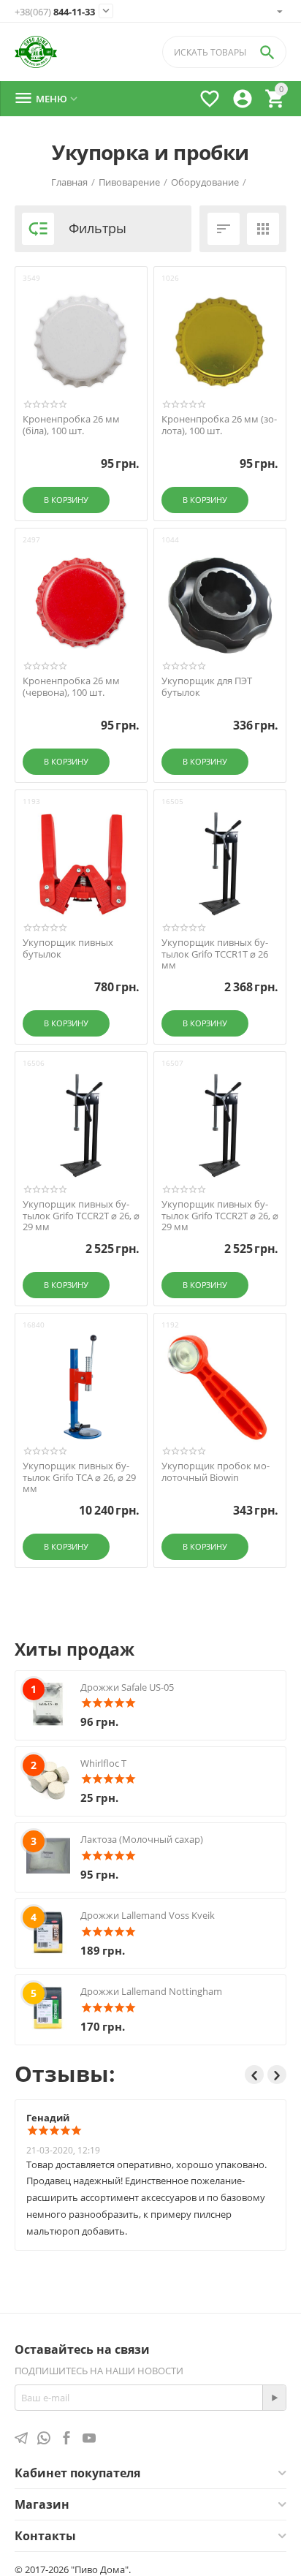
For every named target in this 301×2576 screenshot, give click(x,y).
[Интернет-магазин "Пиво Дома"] (36, 52)
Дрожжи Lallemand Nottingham (151, 1991)
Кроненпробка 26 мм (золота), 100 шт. (219, 425)
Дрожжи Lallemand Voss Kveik (148, 1915)
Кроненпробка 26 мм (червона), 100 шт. (71, 687)
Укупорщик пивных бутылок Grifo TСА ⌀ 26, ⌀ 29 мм (79, 1478)
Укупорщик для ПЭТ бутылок (207, 687)
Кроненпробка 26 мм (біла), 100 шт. (71, 425)
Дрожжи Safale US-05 (127, 1687)
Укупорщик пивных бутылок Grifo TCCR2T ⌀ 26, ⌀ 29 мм (81, 1216)
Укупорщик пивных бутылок (68, 948)
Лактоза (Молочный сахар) (142, 1839)
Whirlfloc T (103, 1763)
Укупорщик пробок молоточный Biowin (216, 1472)
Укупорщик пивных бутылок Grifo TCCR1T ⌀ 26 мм (215, 954)
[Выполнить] (274, 2398)
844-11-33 (55, 12)
